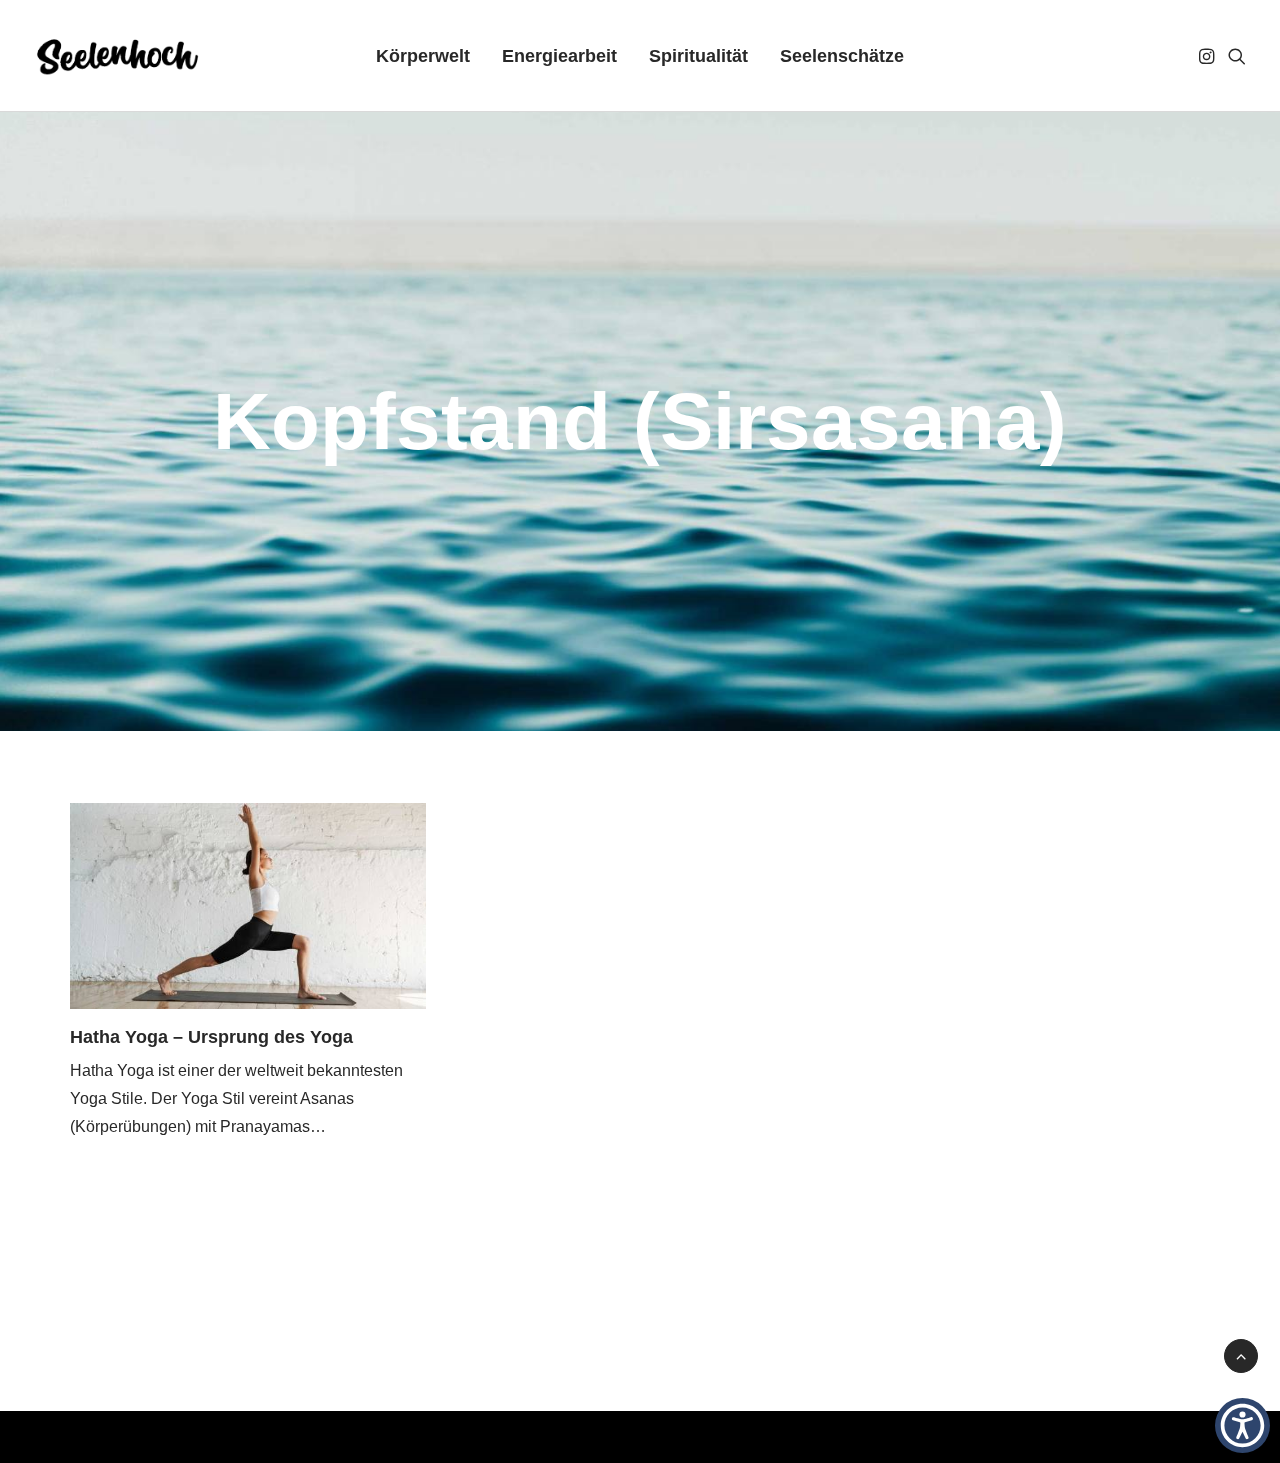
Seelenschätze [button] (842, 56)
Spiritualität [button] (698, 56)
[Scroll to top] (1241, 1354)
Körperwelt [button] (423, 56)
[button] (1208, 56)
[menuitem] (423, 56)
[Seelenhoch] (117, 56)
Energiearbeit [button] (559, 56)
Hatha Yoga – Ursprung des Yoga (211, 1037)
